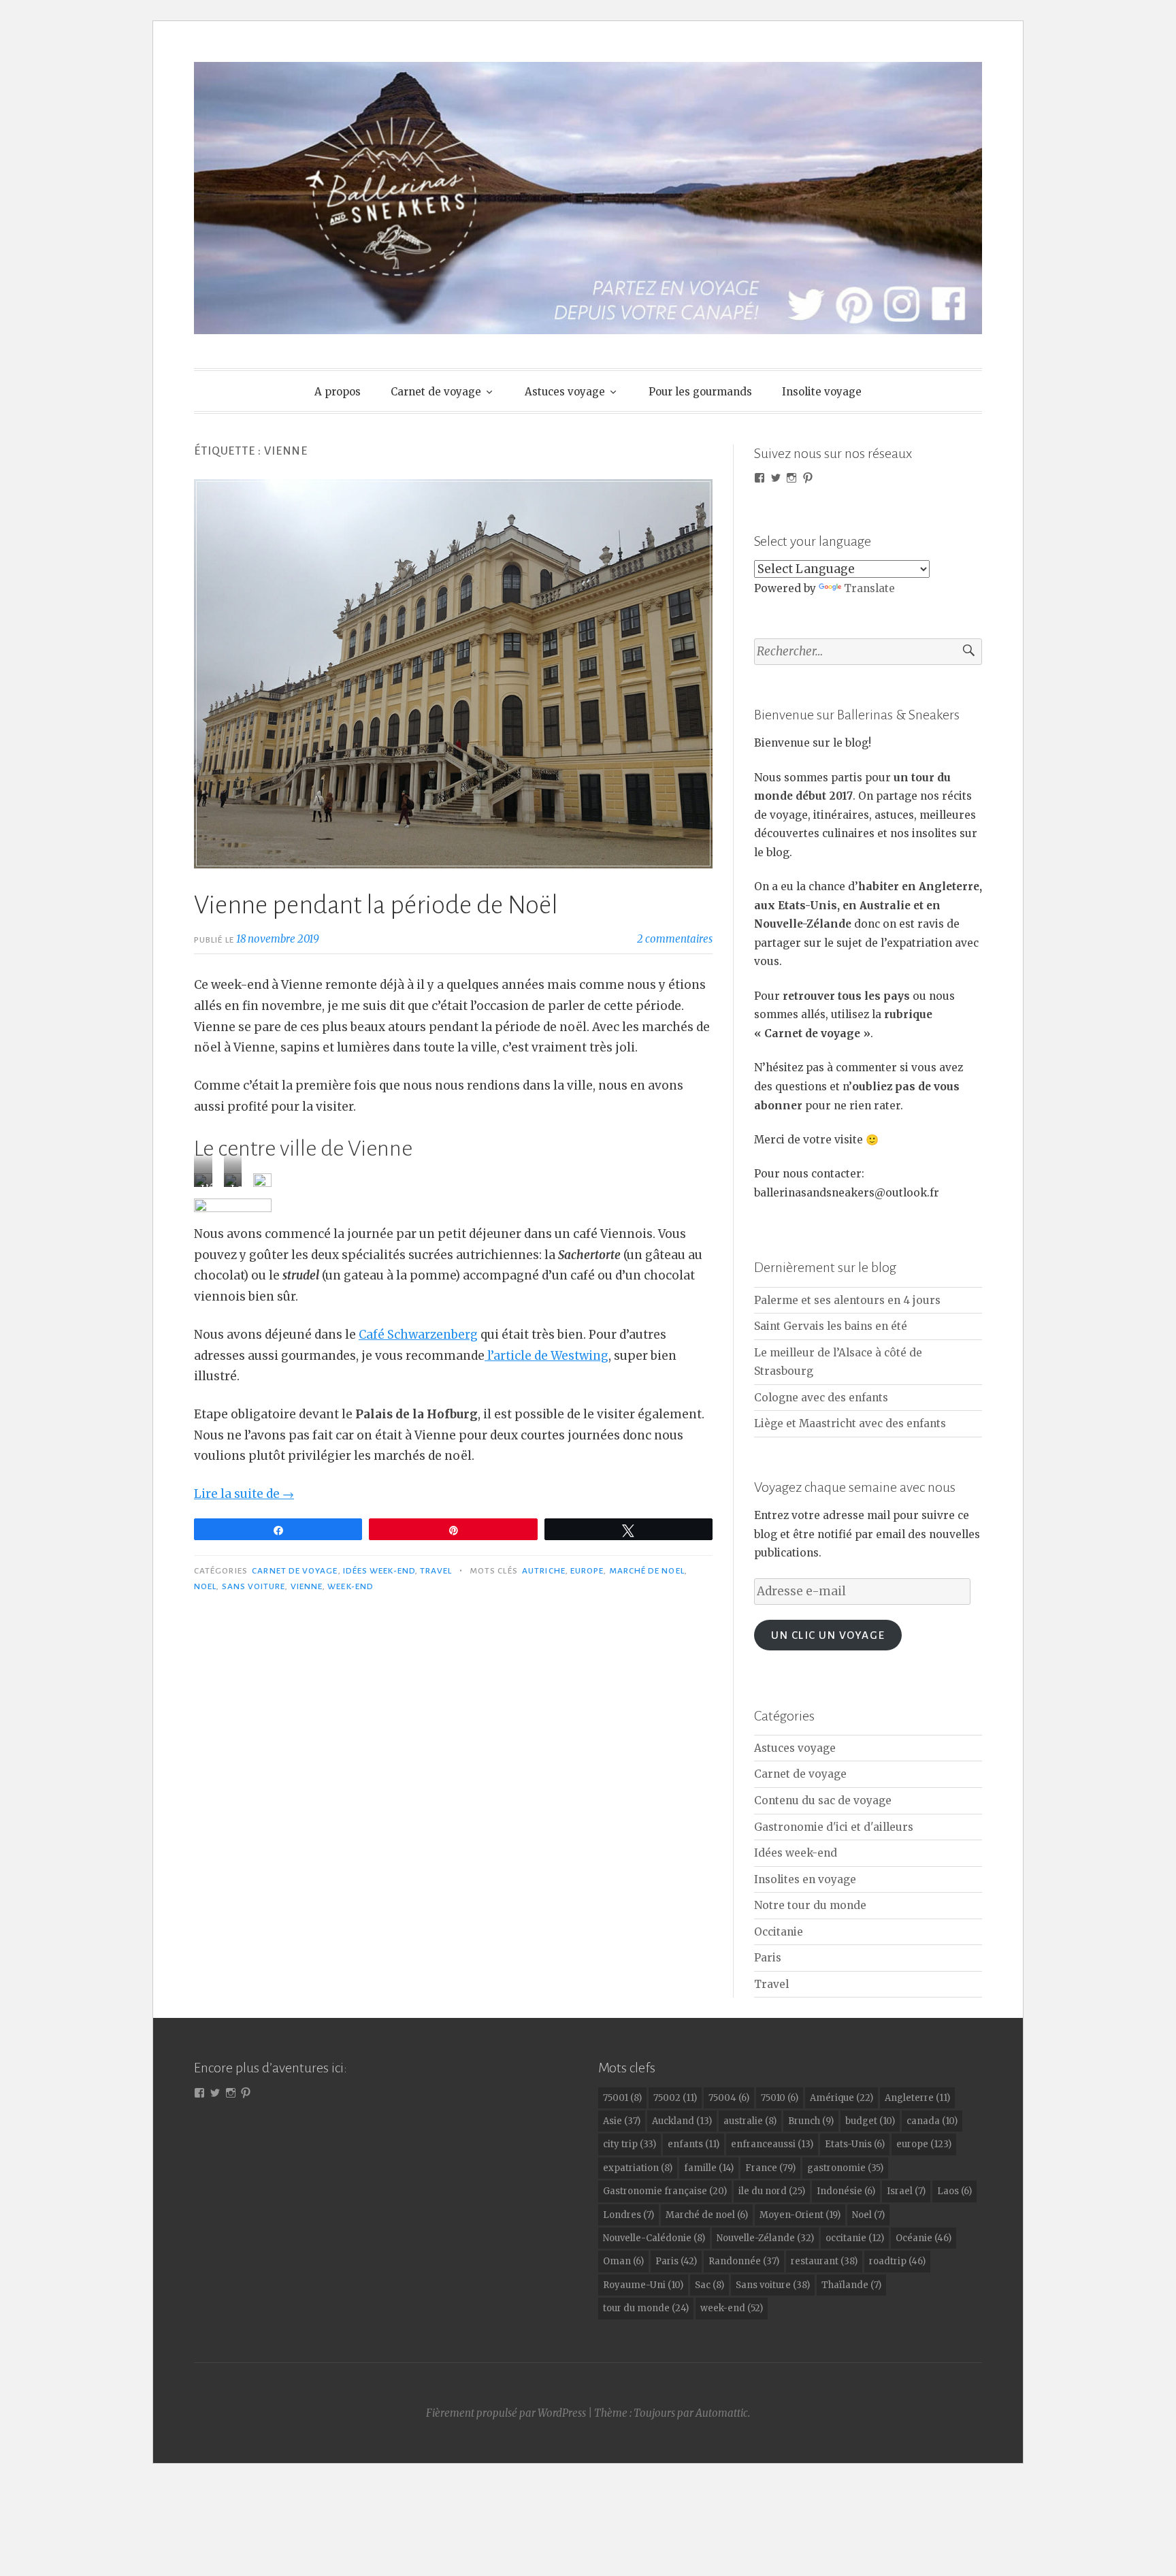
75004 (729, 2098)
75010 (780, 2098)
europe (587, 1571)
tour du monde (646, 2308)
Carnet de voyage (436, 392)
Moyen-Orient (800, 2215)
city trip (630, 2144)
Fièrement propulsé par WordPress (506, 2413)
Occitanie (779, 1932)
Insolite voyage (822, 392)
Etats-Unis (855, 2144)
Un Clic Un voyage (828, 1635)
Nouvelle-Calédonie (654, 2238)
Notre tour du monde (810, 1905)
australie (750, 2121)
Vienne (307, 1586)
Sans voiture (254, 1586)
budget (870, 2121)
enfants (693, 2144)
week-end (350, 1586)
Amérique (842, 2098)
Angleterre (917, 2098)
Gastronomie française (665, 2191)
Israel (906, 2191)
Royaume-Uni (643, 2285)
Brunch (811, 2121)
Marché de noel (647, 1571)
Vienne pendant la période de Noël (376, 905)
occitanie (855, 2238)
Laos (954, 2191)
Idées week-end (379, 1571)
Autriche (544, 1571)
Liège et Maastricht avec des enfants (850, 1423)
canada (932, 2121)
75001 (622, 2098)
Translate (869, 588)
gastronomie (845, 2168)
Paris (768, 1958)
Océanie (924, 2238)
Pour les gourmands (700, 392)
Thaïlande (851, 2285)
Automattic (722, 2413)
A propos (338, 392)
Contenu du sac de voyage (823, 1800)
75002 (675, 2098)
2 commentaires (675, 939)
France (770, 2168)
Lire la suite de (244, 1494)
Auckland (682, 2121)
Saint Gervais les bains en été (831, 1326)
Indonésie (846, 2191)
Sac (709, 2285)
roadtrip (897, 2261)
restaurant (824, 2261)
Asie (622, 2121)
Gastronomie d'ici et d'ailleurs (834, 1827)
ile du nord (772, 2191)
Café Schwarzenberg (418, 1335)
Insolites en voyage (805, 1879)
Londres (628, 2215)
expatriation (638, 2168)
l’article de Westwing (546, 1356)
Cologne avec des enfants (821, 1398)
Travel (436, 1571)
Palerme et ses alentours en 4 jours (847, 1300)
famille (709, 2168)
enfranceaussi (772, 2144)
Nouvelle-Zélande (765, 2238)
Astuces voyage (565, 392)
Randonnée (744, 2261)
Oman (623, 2261)
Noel (205, 1586)
